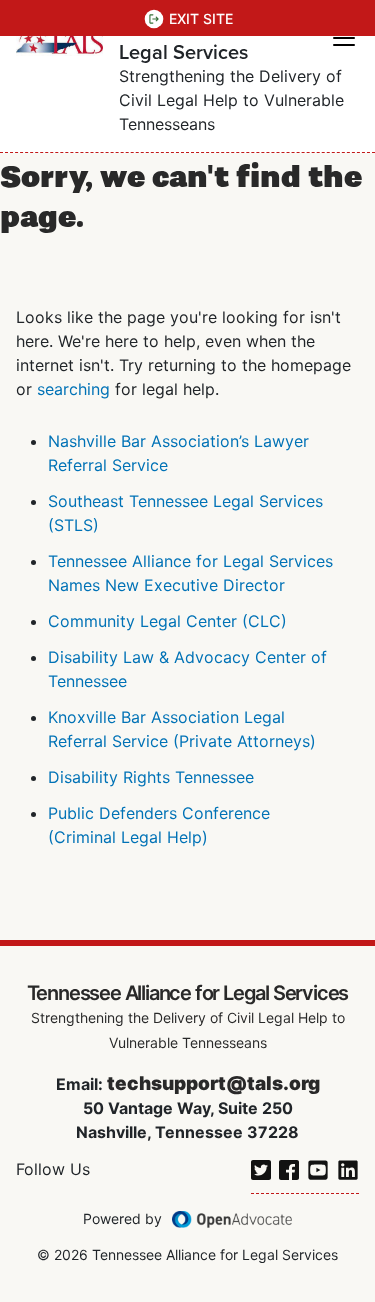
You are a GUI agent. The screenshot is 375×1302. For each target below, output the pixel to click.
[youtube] (318, 1168)
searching (73, 389)
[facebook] (289, 1168)
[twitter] (261, 1168)
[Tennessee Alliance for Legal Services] (59, 38)
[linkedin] (348, 1168)
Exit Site (201, 18)
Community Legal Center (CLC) (167, 621)
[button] (344, 38)
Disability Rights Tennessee (151, 777)
